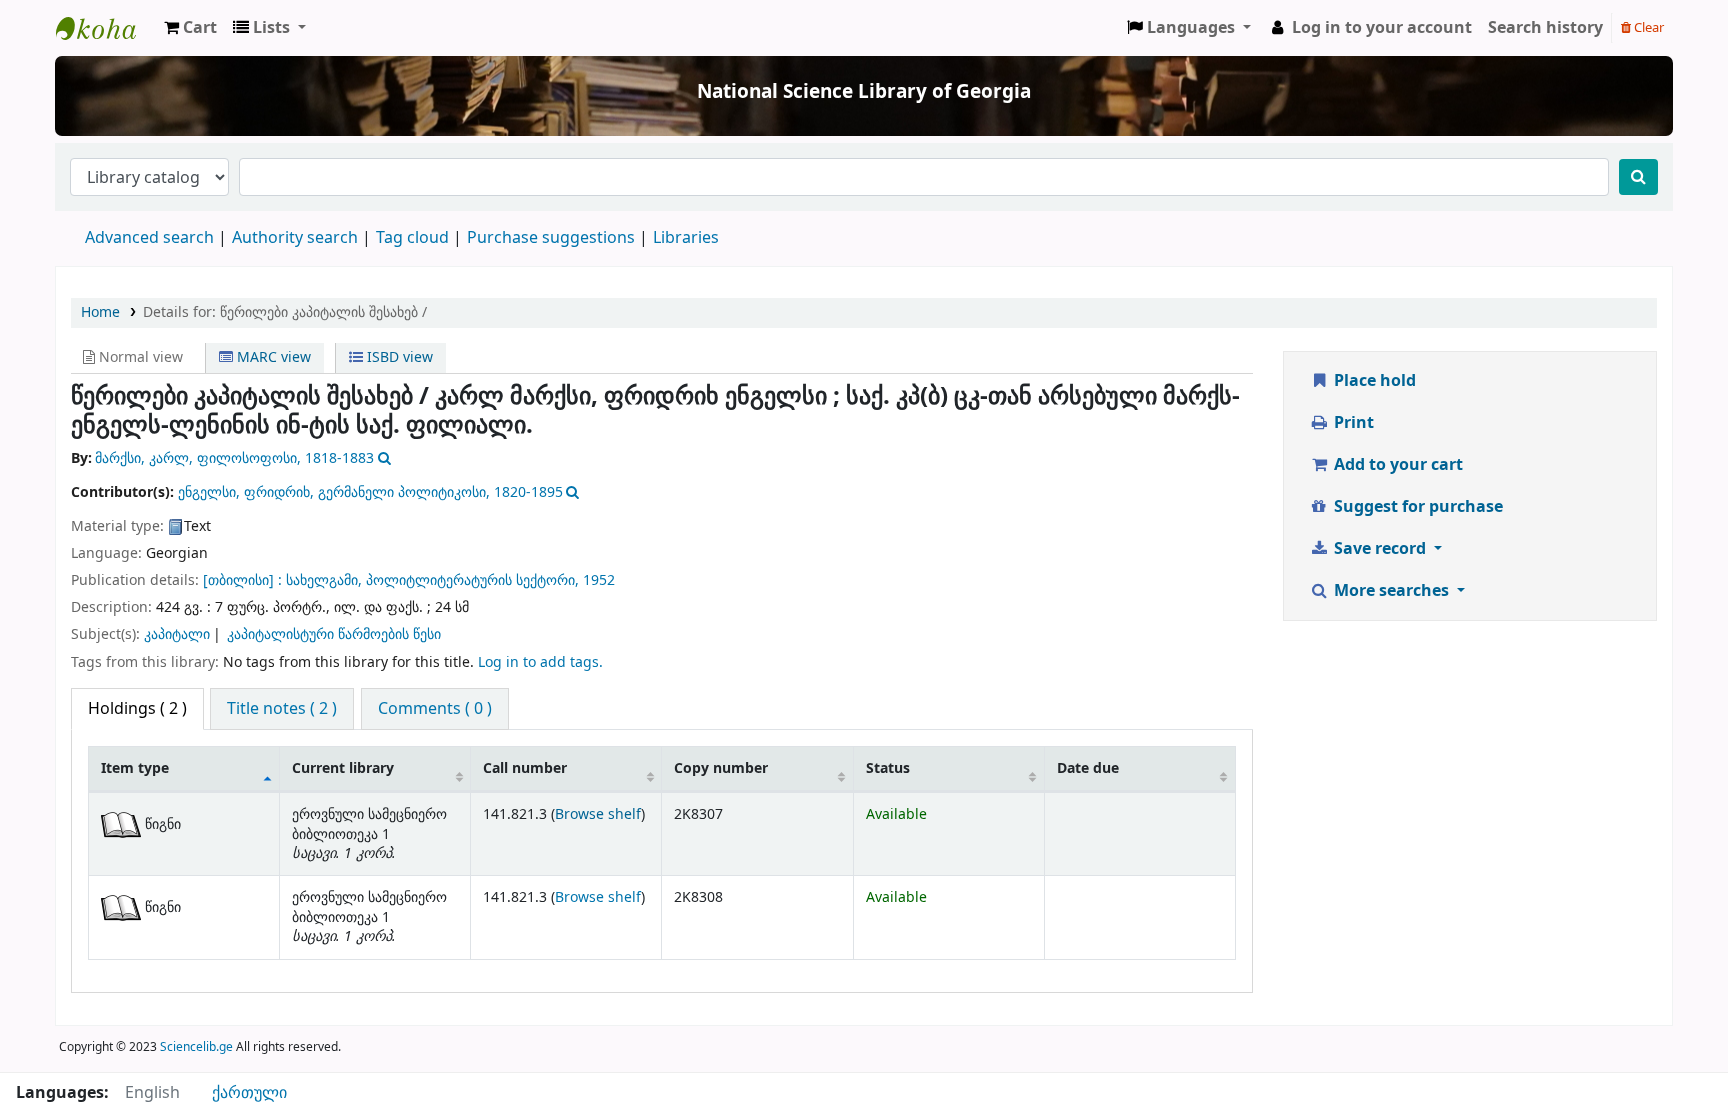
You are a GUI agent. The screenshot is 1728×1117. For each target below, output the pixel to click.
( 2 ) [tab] (137, 709)
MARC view (272, 357)
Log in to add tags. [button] (540, 662)
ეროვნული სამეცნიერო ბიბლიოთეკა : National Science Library (106, 28)
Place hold (1373, 381)
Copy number (721, 768)
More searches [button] (1391, 591)
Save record (1380, 549)
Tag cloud (412, 238)
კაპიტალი (177, 634)
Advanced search (149, 238)
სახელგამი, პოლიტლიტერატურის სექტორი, (432, 580)
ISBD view (398, 357)
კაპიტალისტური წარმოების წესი (334, 634)
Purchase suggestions (551, 238)
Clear (1647, 27)
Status (888, 768)
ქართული (249, 1093)
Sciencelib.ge (196, 1047)
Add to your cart (1396, 465)
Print (1352, 423)
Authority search (295, 238)
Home (100, 312)
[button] (190, 28)
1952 (599, 580)
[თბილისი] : (242, 580)
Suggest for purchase (1416, 507)
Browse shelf (598, 814)
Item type (135, 768)
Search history (1545, 28)
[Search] (1638, 177)
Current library (343, 768)
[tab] (282, 709)
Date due (1088, 768)
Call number (525, 768)
